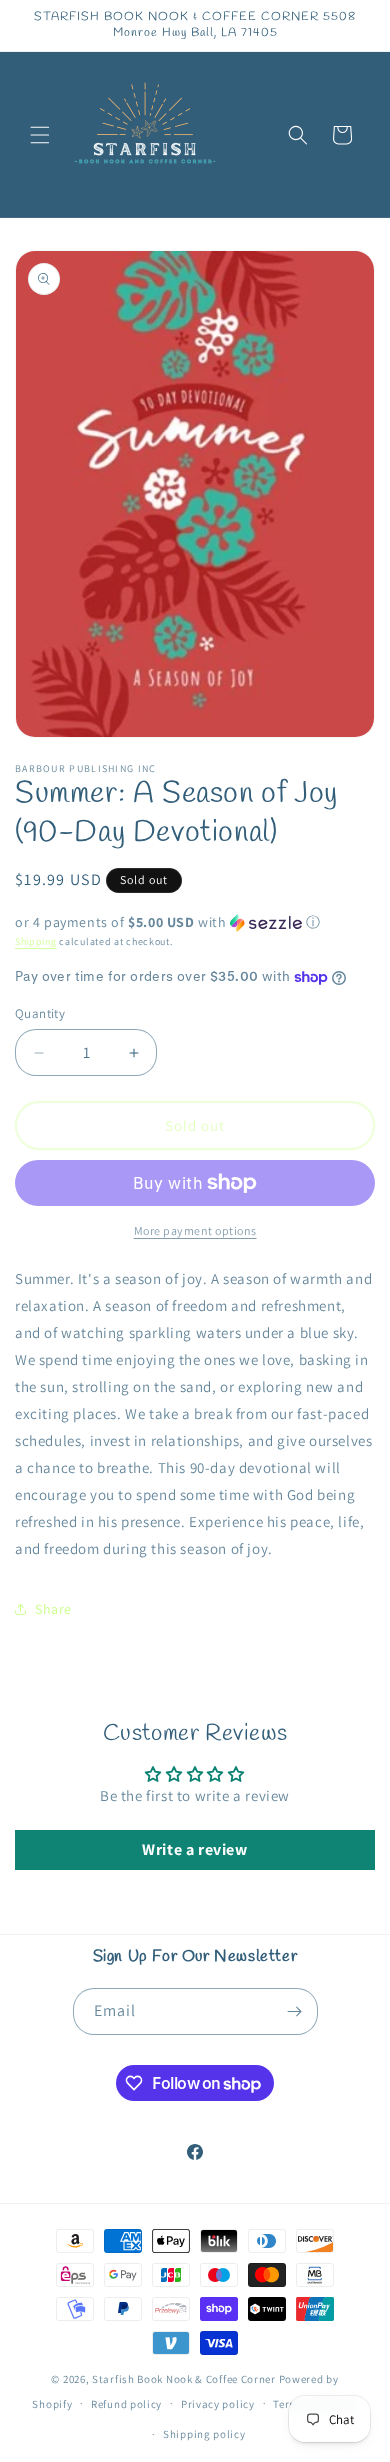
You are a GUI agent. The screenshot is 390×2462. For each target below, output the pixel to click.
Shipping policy (204, 2434)
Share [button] (53, 1609)
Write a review (194, 1849)
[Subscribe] (295, 2011)
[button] (40, 135)
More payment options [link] (195, 1230)
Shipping (36, 941)
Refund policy (126, 2404)
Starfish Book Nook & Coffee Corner (184, 2379)
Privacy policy (218, 2404)
